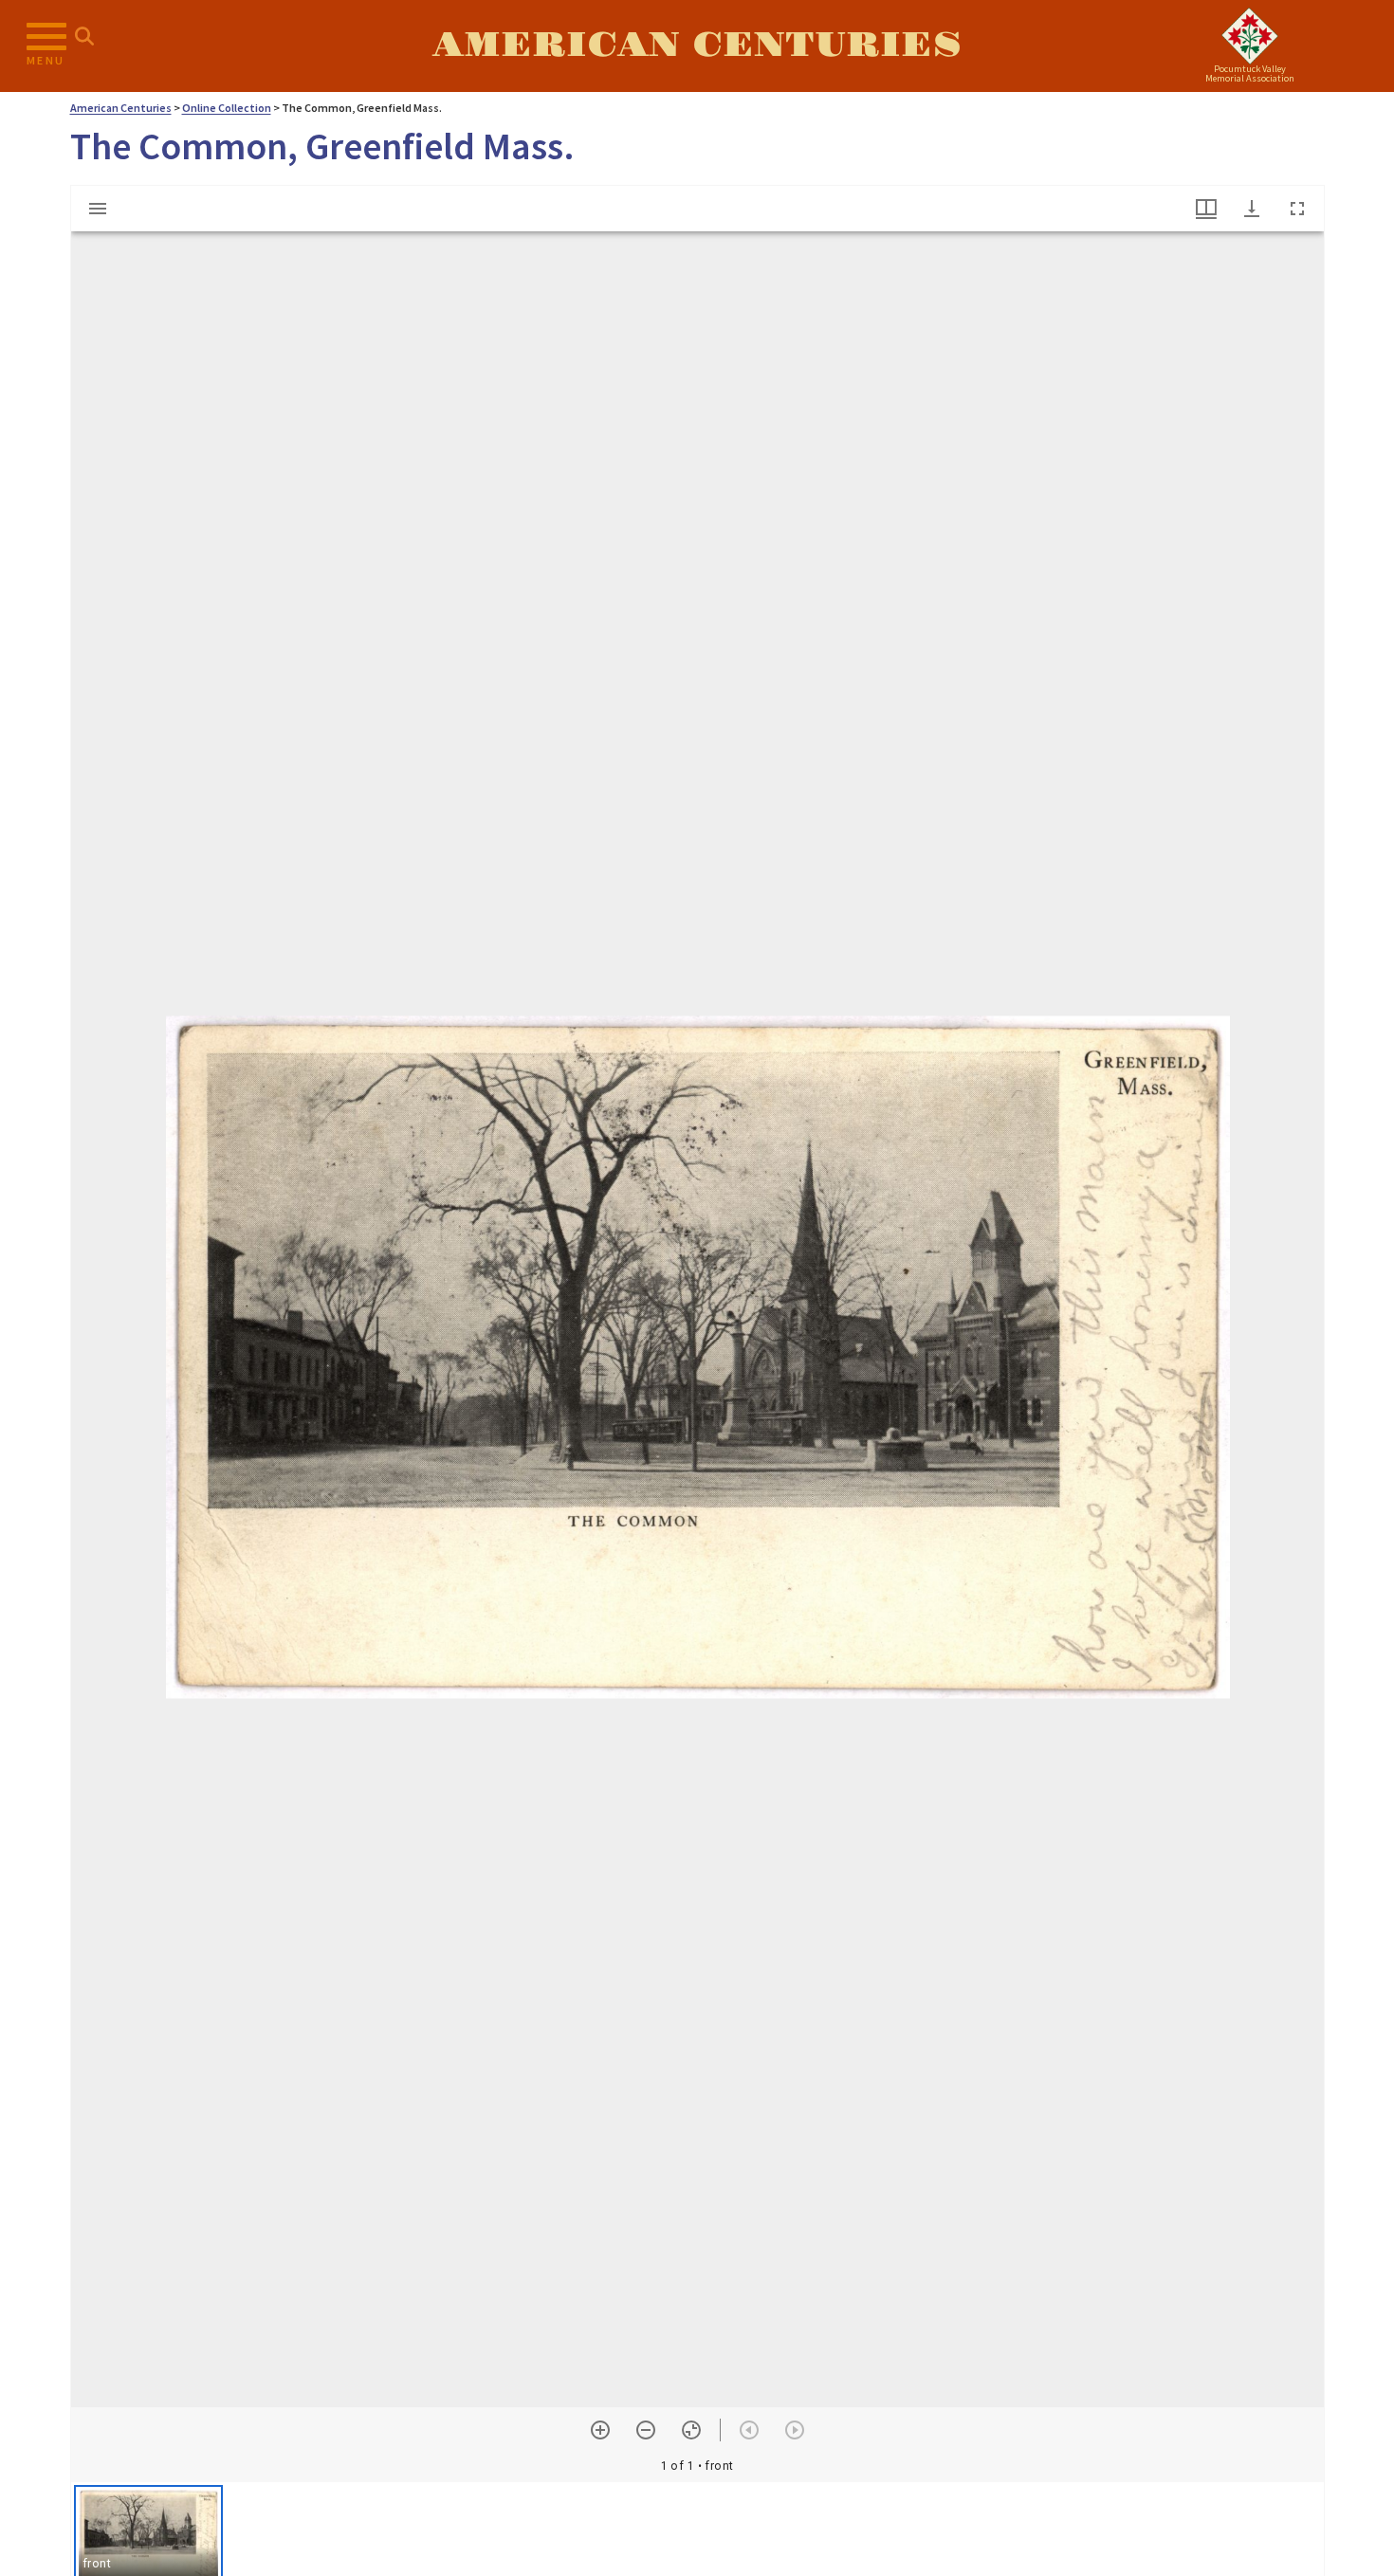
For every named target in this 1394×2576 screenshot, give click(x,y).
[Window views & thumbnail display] (1206, 209)
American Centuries (697, 46)
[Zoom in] (600, 2430)
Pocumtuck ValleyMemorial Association (1250, 73)
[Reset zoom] (691, 2430)
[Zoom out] (646, 2430)
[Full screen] (1297, 209)
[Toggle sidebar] (98, 209)
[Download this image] (1252, 209)
